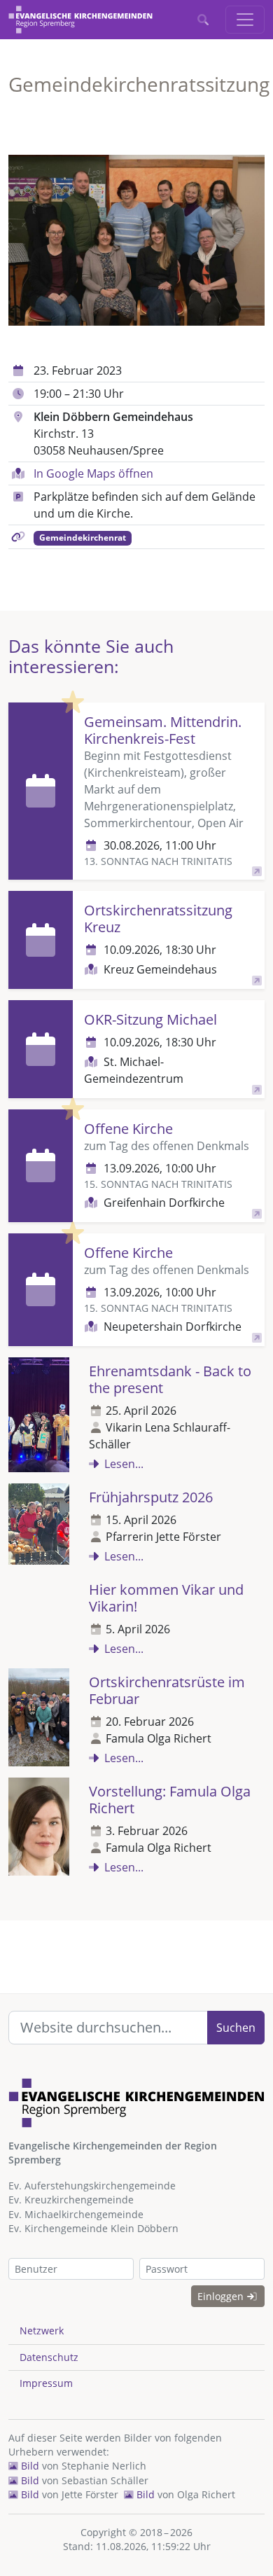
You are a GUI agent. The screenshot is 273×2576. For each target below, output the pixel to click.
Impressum (46, 2383)
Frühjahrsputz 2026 (151, 1497)
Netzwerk (42, 2331)
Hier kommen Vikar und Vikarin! (166, 1598)
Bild (29, 2466)
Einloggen (222, 2296)
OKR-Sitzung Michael (150, 1019)
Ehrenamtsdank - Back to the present (170, 1379)
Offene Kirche (128, 1129)
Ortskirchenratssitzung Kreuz (158, 919)
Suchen (236, 2028)
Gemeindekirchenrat (83, 538)
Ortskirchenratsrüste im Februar (167, 1690)
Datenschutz (49, 2357)
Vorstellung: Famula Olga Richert (170, 1800)
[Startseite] (80, 20)
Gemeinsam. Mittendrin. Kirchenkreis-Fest (163, 730)
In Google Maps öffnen (93, 473)
